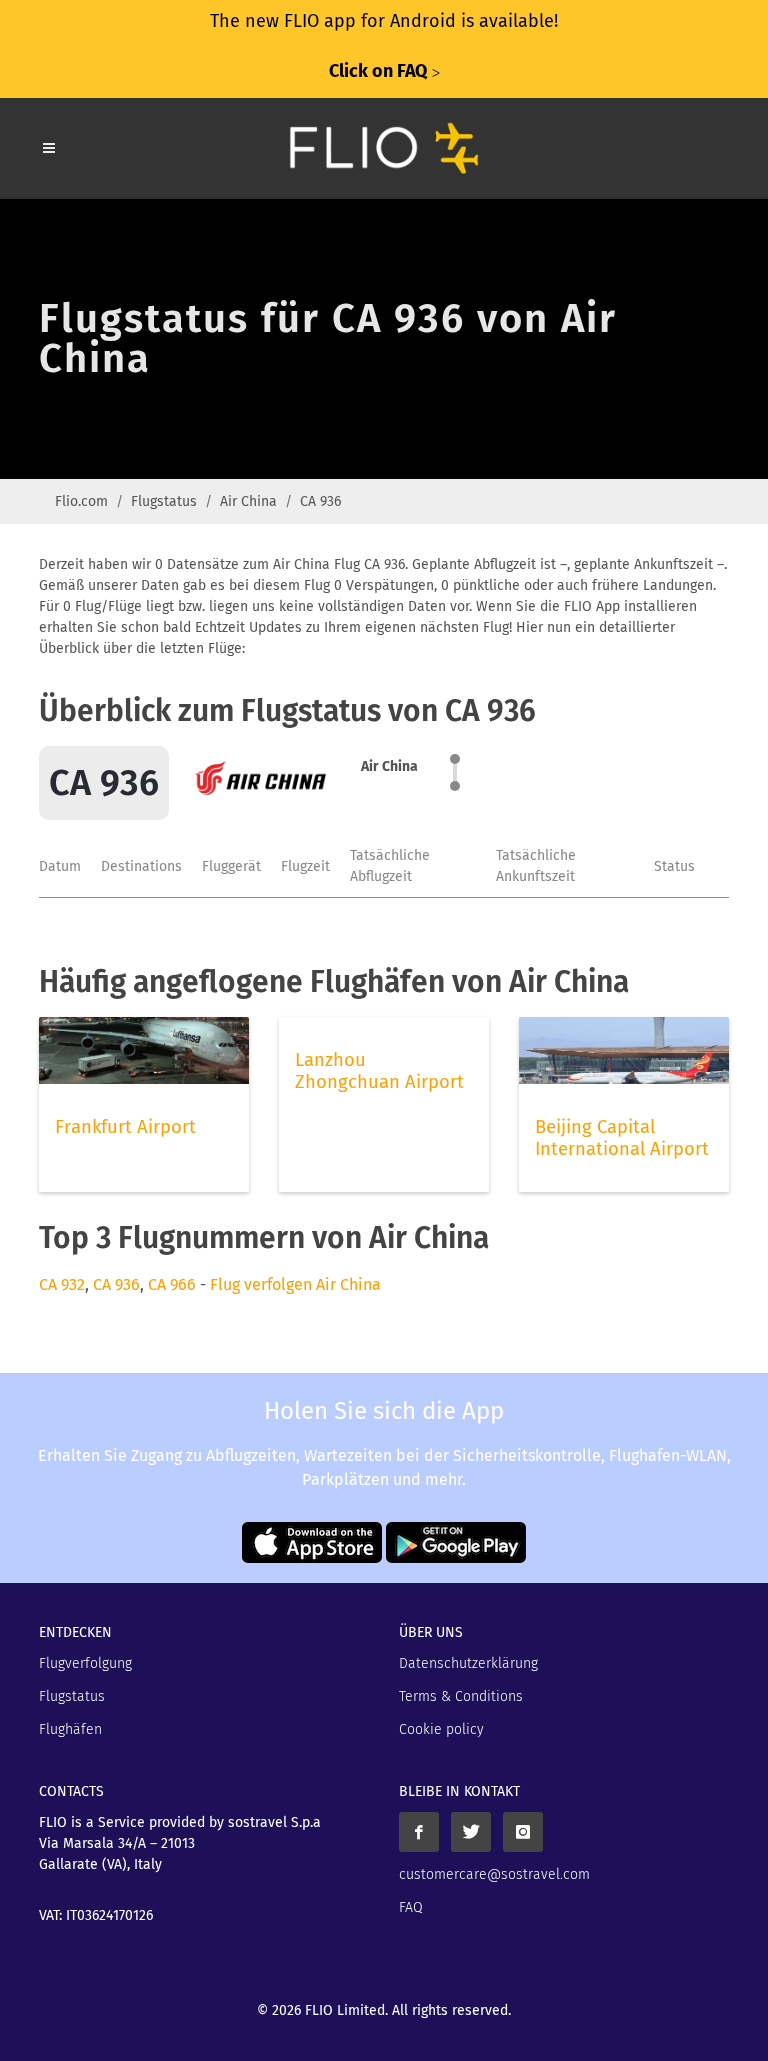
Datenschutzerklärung (468, 1663)
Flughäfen (70, 1729)
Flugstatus (164, 501)
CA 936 (116, 1284)
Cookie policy (441, 1729)
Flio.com (81, 501)
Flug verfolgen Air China (295, 1284)
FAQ (411, 1907)
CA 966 (172, 1284)
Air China (248, 501)
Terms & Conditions (461, 1696)
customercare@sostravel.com (494, 1874)
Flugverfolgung (85, 1663)
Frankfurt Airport (125, 1127)
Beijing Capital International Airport (622, 1138)
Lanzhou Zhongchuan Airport (379, 1071)
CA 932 (62, 1284)
